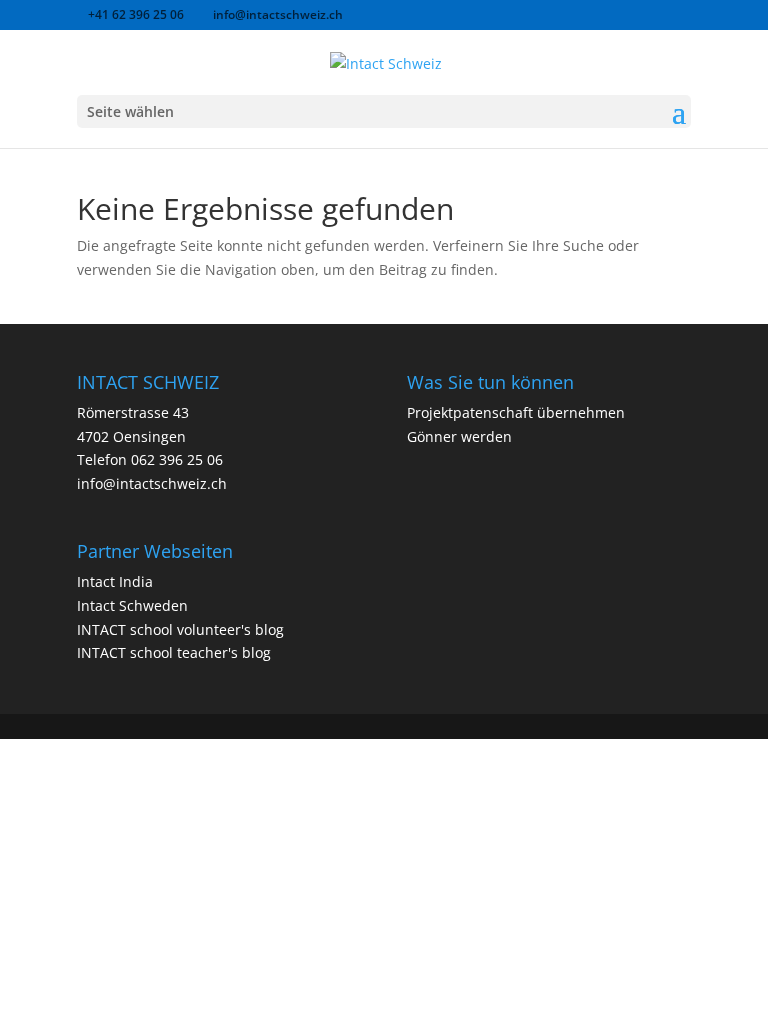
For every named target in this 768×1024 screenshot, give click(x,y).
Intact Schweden (132, 605)
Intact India (115, 581)
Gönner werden (459, 436)
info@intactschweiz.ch (152, 483)
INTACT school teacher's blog (174, 652)
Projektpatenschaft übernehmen (516, 412)
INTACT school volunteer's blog (180, 629)
